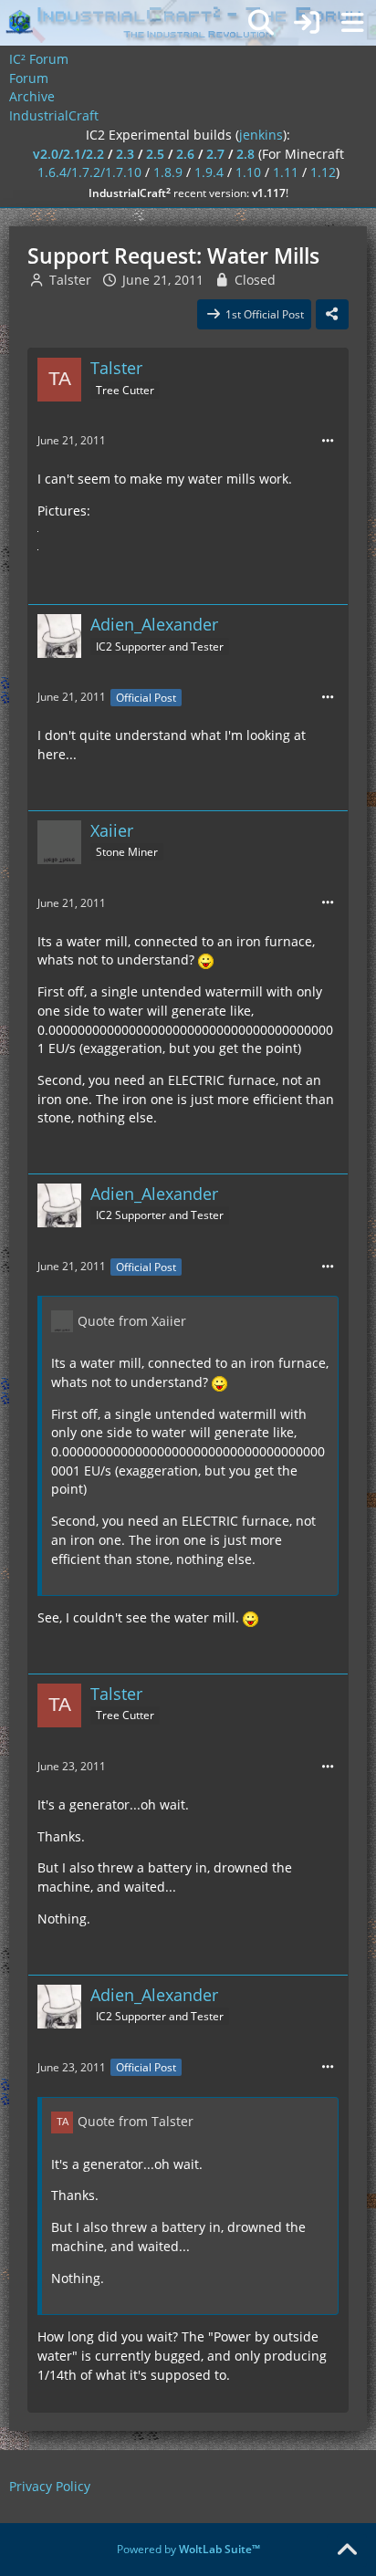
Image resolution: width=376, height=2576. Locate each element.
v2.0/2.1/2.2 (68, 154)
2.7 (215, 154)
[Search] (261, 23)
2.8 (245, 154)
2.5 (155, 154)
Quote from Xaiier (132, 1321)
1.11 (286, 172)
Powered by (188, 2549)
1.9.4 (209, 172)
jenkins (261, 135)
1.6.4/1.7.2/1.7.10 (89, 172)
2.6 (185, 154)
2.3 (125, 154)
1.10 (248, 172)
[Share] (332, 315)
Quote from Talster (136, 2121)
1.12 (323, 172)
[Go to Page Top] (347, 2550)
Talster (70, 280)
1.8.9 (168, 172)
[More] (328, 441)
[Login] (307, 23)
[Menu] (352, 23)
